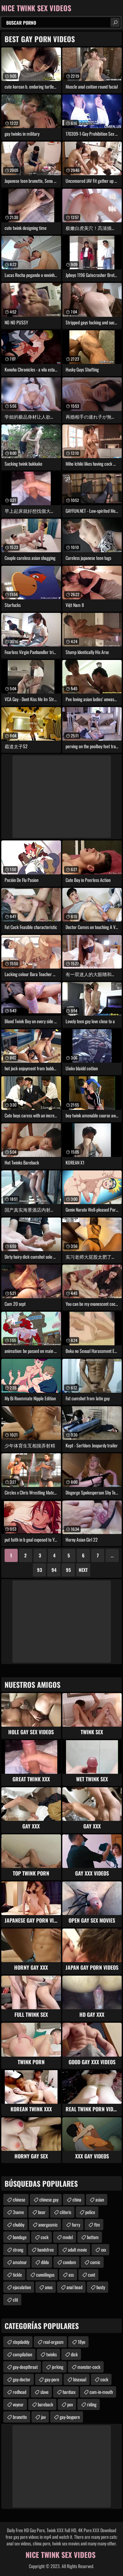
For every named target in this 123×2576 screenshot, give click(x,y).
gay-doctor (22, 2379)
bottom (93, 2237)
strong (18, 2249)
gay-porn (52, 2379)
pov (70, 2404)
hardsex (69, 2392)
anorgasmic (48, 2224)
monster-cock (89, 2367)
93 (40, 1570)
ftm (97, 2224)
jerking (58, 2367)
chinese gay (49, 2199)
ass (71, 2275)
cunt (92, 2275)
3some (18, 2212)
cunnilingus (45, 2275)
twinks (51, 2354)
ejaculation (22, 2287)
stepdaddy (21, 2342)
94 (54, 1570)
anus (49, 2287)
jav (43, 2417)
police (90, 2212)
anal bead (74, 2287)
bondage (20, 2237)
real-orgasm (53, 2342)
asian (100, 2199)
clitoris (65, 2212)
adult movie (77, 2249)
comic (95, 2262)
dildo (45, 2262)
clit (15, 2300)
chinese (19, 2199)
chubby (19, 2224)
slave (44, 2392)
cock (45, 2237)
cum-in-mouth (101, 2392)
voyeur (18, 2404)
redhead (20, 2392)
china (77, 2199)
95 (68, 1570)
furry (76, 2224)
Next (83, 1570)
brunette (20, 2417)
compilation (22, 2354)
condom (70, 2262)
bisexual (80, 2379)
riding (92, 2404)
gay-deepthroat (25, 2367)
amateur (20, 2262)
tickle (17, 2275)
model (68, 2237)
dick (74, 2354)
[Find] (115, 22)
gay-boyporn (70, 2417)
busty (101, 2287)
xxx (103, 2249)
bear (42, 2212)
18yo (82, 2342)
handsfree (46, 2249)
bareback (45, 2404)
